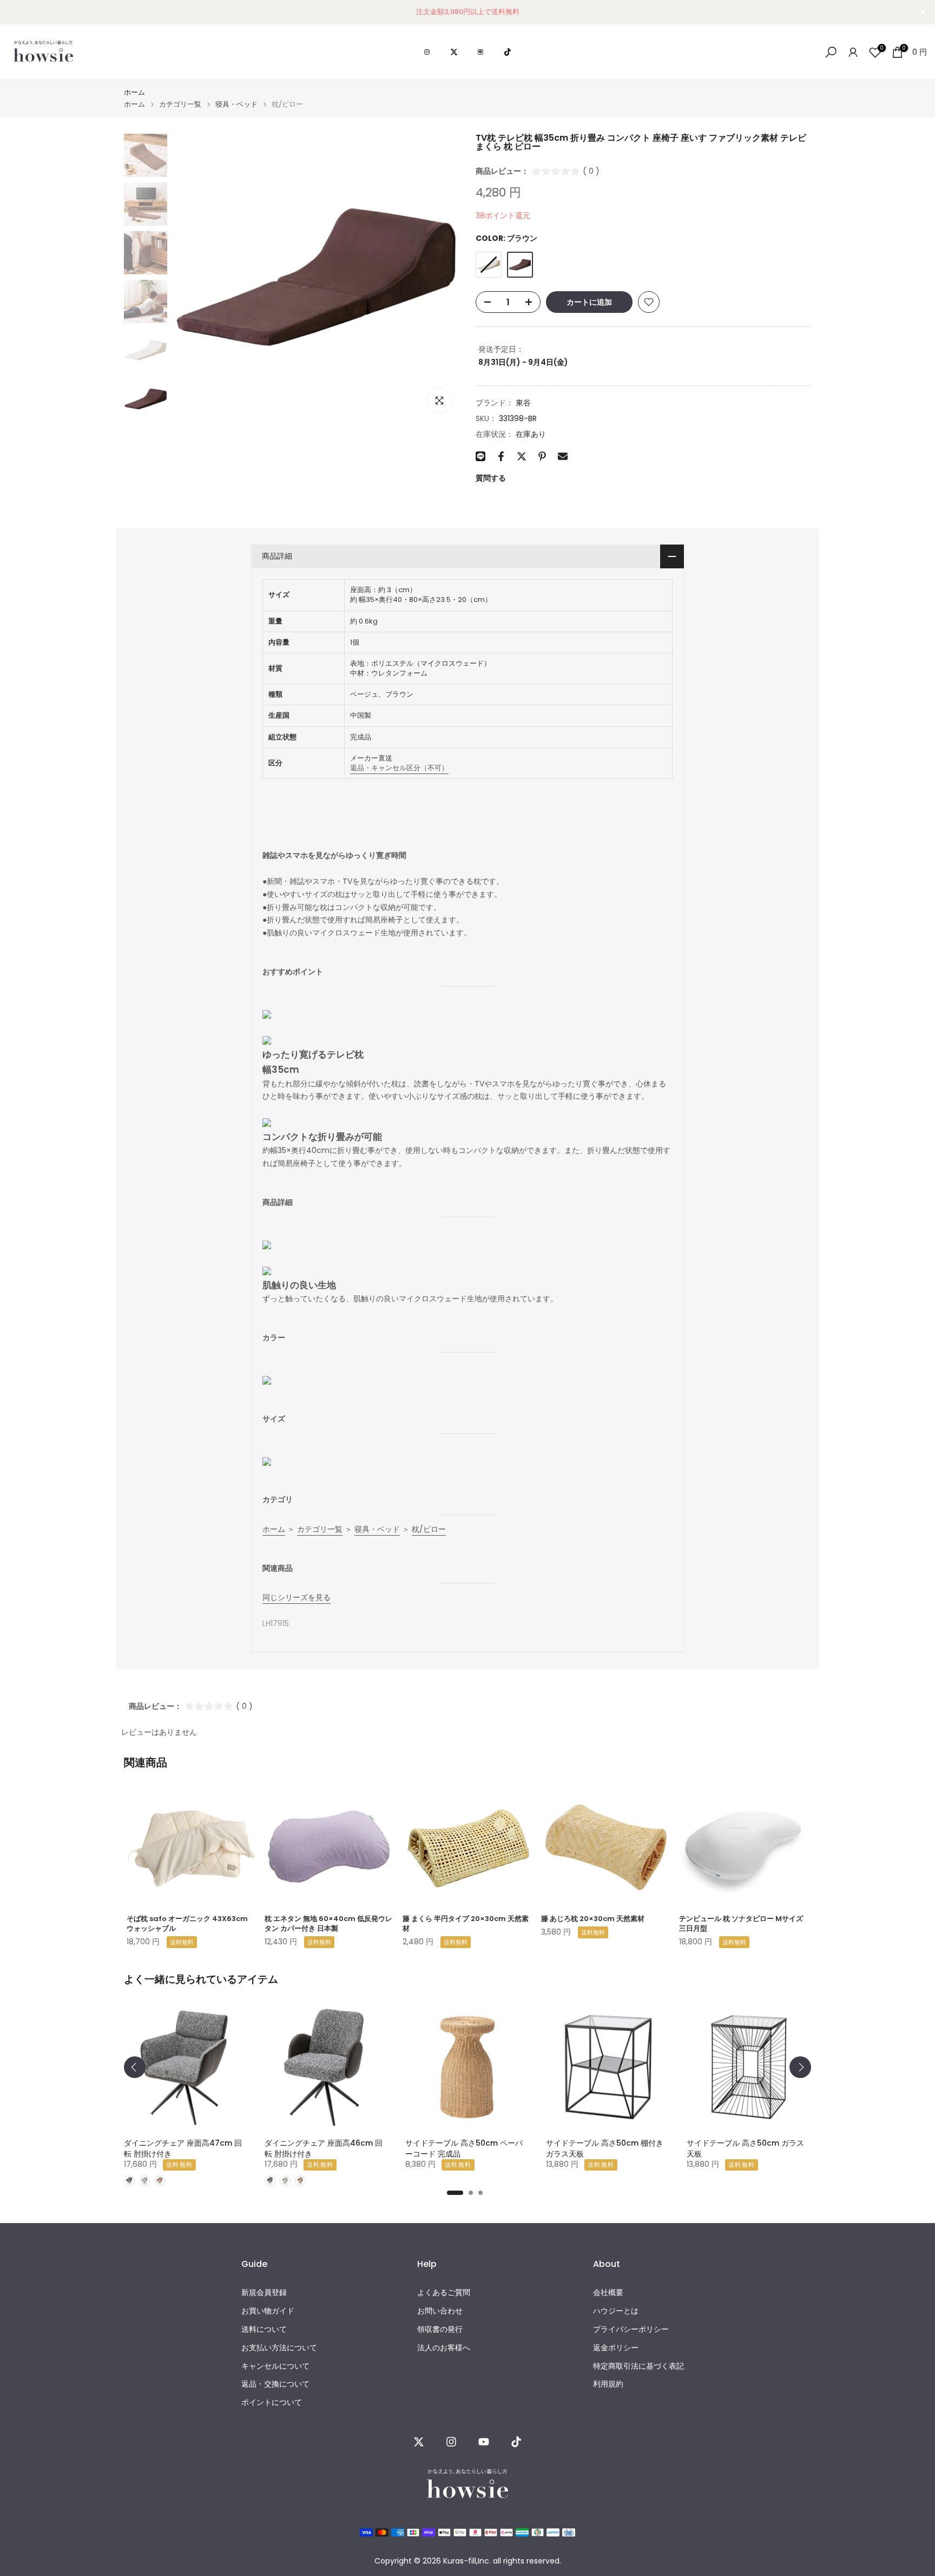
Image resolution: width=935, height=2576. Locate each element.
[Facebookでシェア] (501, 456)
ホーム (134, 92)
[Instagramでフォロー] (451, 2442)
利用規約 (608, 2384)
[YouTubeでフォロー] (484, 2442)
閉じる (12, 12)
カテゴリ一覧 (180, 104)
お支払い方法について (279, 2348)
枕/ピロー (429, 1529)
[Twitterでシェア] (522, 456)
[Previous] (135, 2067)
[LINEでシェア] (480, 456)
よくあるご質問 (444, 2293)
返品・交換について (275, 2384)
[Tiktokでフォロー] (516, 2442)
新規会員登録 (264, 2293)
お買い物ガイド (268, 2311)
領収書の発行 (440, 2329)
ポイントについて (272, 2403)
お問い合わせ (440, 2311)
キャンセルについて (275, 2366)
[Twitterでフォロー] (419, 2442)
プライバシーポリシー (631, 2329)
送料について (264, 2329)
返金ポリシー (616, 2348)
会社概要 (608, 2293)
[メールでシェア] (563, 456)
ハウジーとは (616, 2311)
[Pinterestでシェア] (542, 456)
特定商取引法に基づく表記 (638, 2366)
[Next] (800, 2067)
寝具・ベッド (236, 104)
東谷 (523, 403)
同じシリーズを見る (297, 1597)
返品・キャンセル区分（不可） (399, 768)
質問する (491, 478)
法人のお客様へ (444, 2348)
